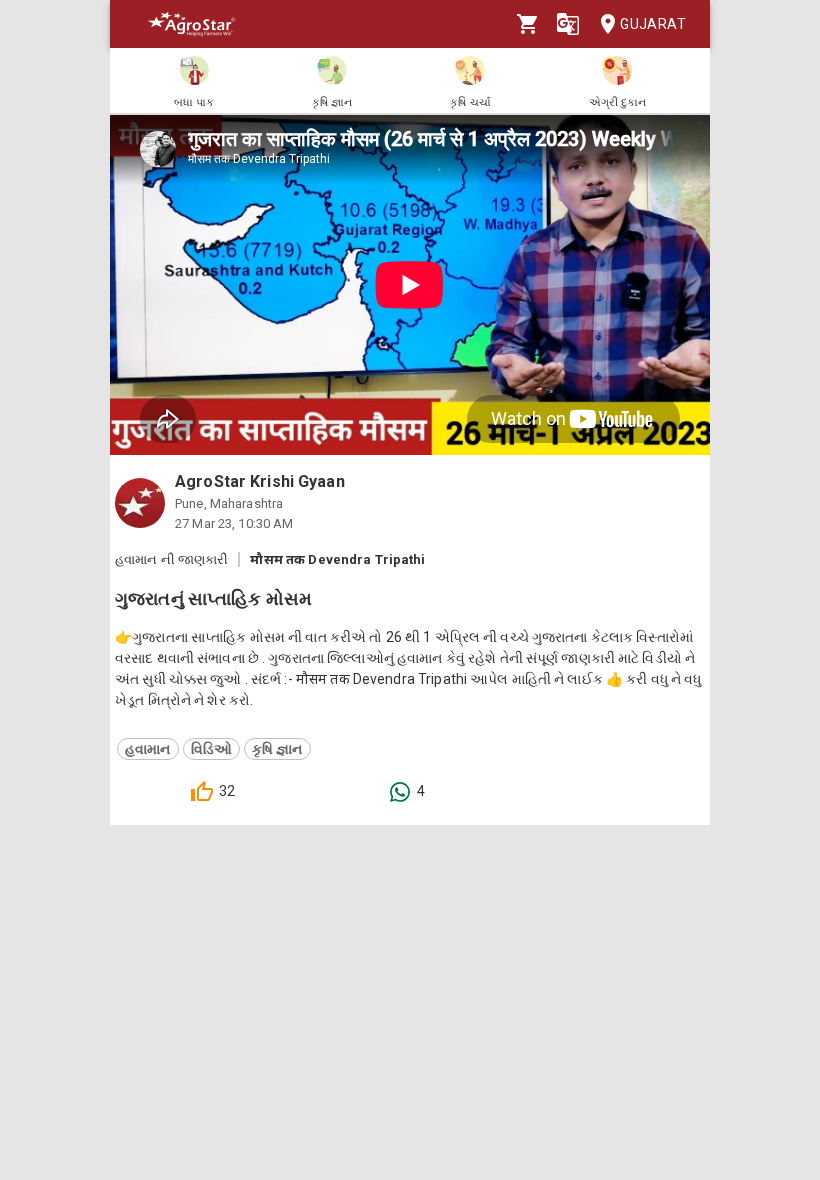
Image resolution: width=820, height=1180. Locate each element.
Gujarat (653, 24)
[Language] (568, 24)
